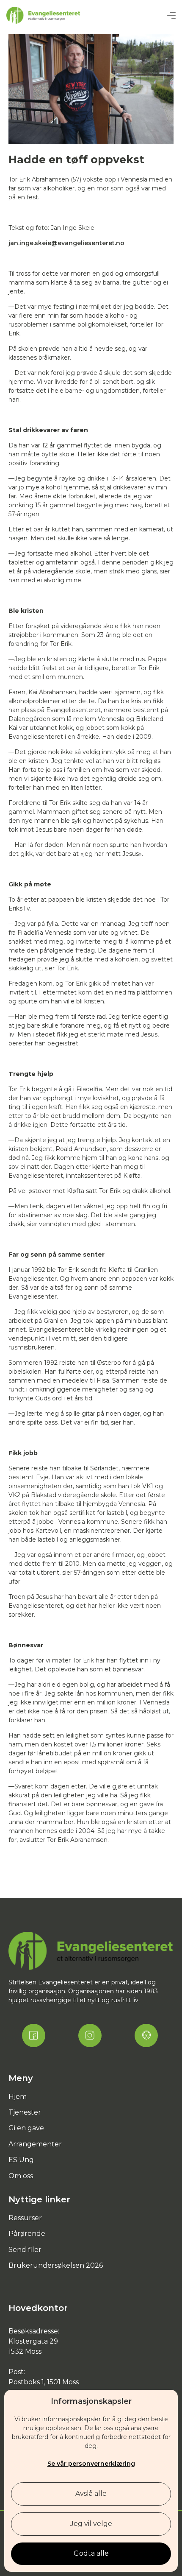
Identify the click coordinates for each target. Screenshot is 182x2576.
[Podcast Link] (146, 2035)
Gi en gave (26, 2128)
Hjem (18, 2097)
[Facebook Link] (34, 2035)
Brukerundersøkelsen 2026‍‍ (56, 2265)
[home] (43, 15)
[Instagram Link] (90, 2035)
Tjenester (25, 2112)
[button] (171, 15)
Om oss (21, 2176)
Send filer (25, 2250)
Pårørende (27, 2234)
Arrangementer (35, 2144)
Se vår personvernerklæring (91, 2464)
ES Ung (21, 2160)
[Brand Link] (91, 1951)
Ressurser (25, 2218)
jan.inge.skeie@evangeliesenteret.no (66, 243)
